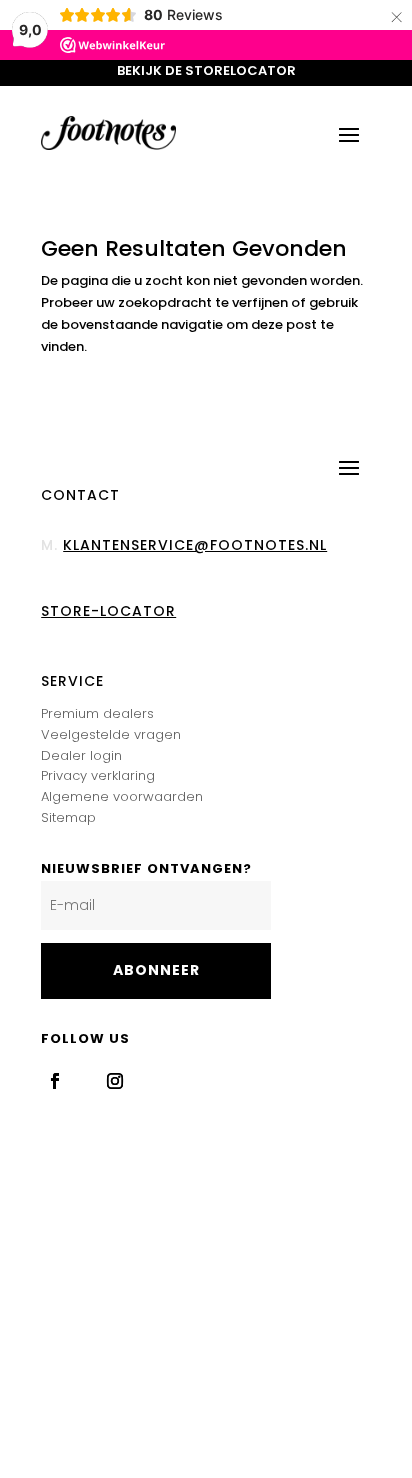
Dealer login (81, 755)
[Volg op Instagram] (115, 1081)
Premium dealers (97, 713)
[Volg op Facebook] (55, 1081)
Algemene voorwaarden (122, 796)
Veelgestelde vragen (111, 734)
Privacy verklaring (98, 775)
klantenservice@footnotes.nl (195, 545)
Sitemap (68, 817)
